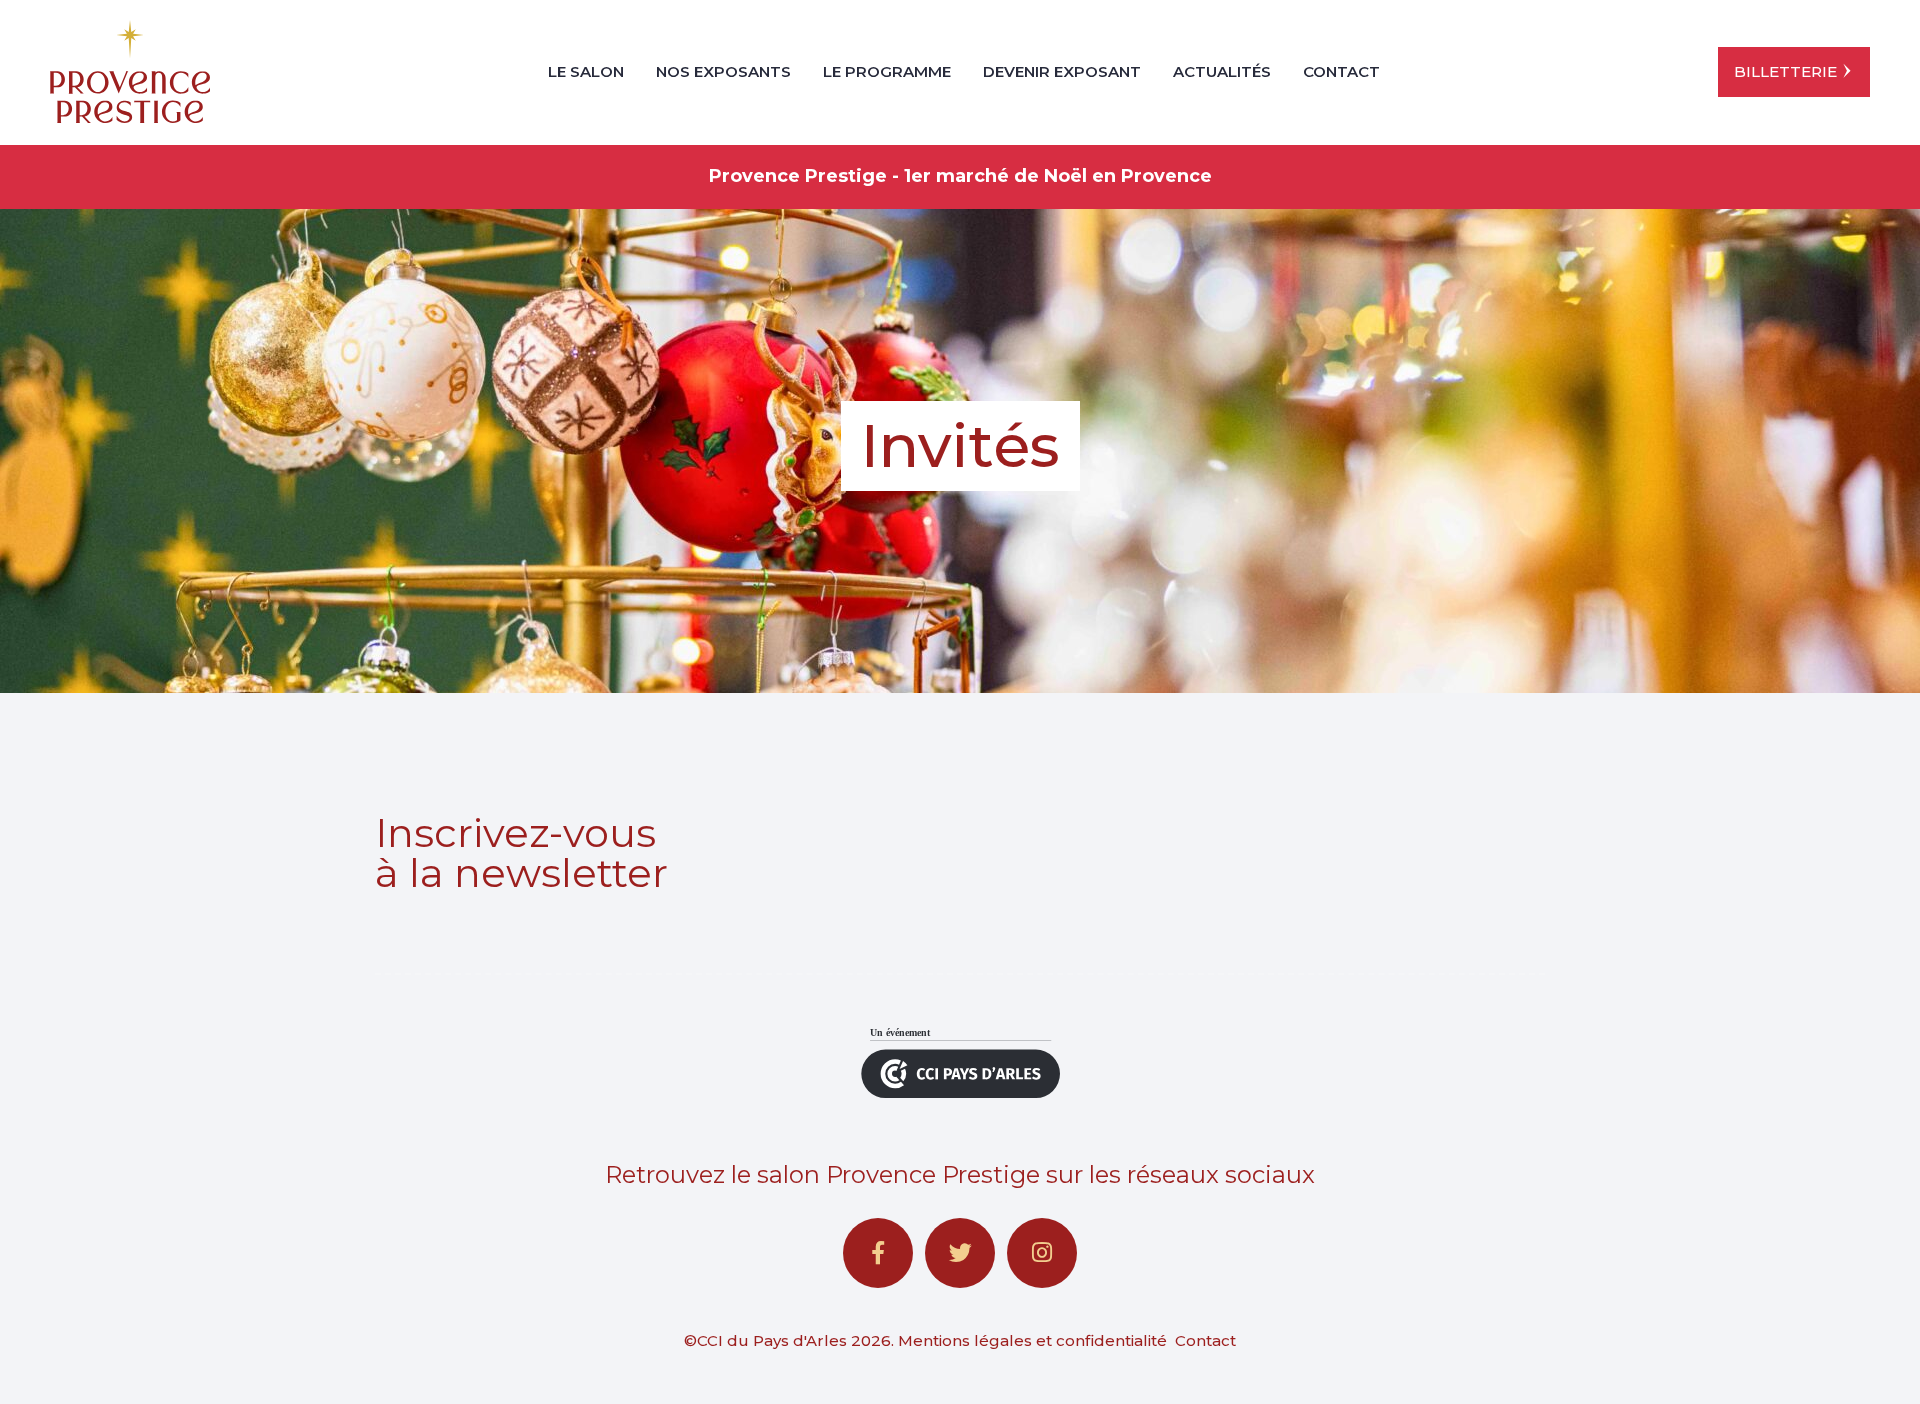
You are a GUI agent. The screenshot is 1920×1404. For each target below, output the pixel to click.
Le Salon (586, 71)
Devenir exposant (1062, 71)
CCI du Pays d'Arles (772, 1340)
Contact (1341, 71)
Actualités (1222, 71)
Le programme (887, 71)
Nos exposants (723, 71)
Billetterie (1785, 71)
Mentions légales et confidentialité (1032, 1340)
